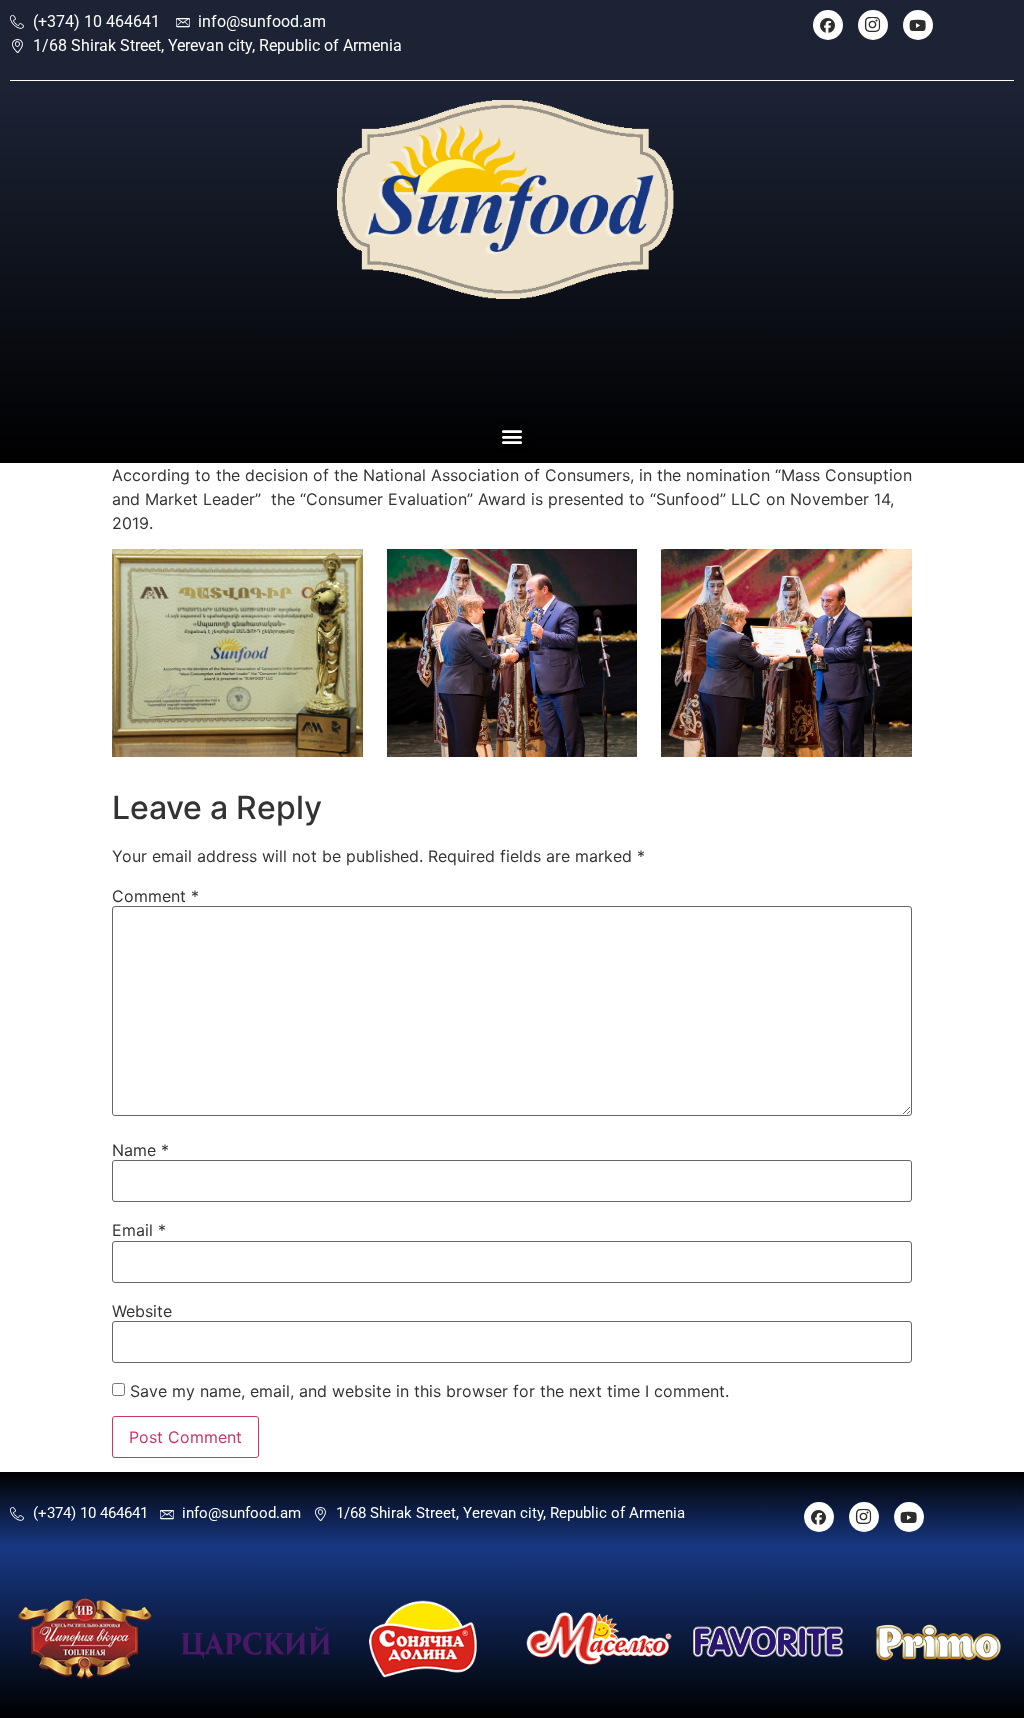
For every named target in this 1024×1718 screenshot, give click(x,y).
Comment (155, 896)
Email (139, 1230)
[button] (512, 436)
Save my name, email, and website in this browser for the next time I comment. (429, 1391)
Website (142, 1311)
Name (140, 1150)
